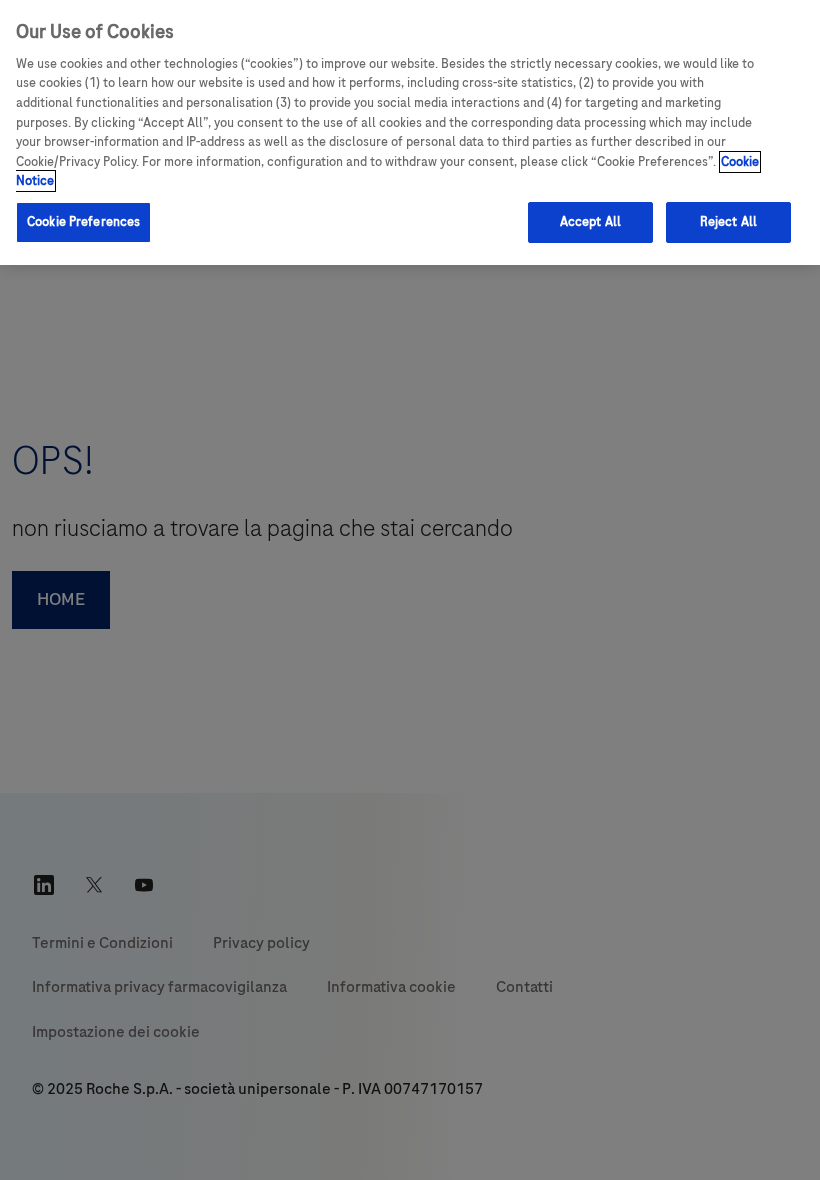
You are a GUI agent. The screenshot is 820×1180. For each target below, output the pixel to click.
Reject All (728, 222)
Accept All (590, 222)
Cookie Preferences (83, 222)
